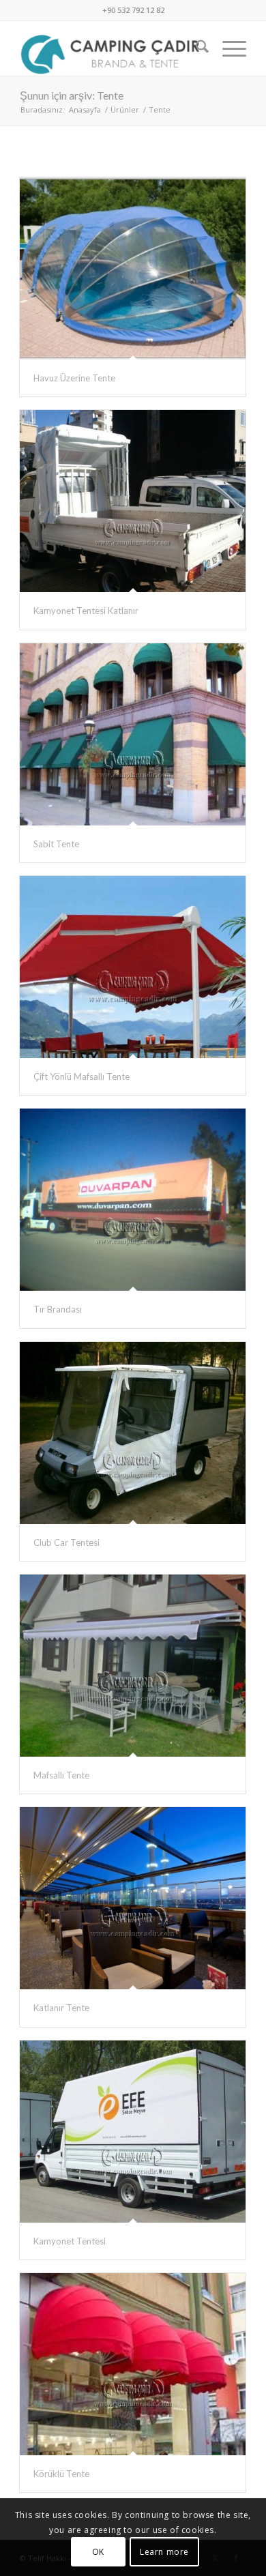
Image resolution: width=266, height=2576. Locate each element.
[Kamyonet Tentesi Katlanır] (133, 501)
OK (98, 2552)
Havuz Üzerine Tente (74, 378)
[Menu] (227, 48)
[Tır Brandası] (133, 1200)
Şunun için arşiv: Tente (72, 95)
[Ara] (195, 48)
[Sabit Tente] (133, 734)
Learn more (164, 2552)
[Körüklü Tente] (133, 2364)
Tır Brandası (58, 1309)
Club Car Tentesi (66, 1542)
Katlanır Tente (61, 2008)
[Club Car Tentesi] (133, 1433)
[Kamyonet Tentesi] (133, 2132)
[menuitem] (195, 48)
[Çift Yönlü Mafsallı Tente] (133, 967)
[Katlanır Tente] (133, 1898)
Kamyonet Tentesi (70, 2241)
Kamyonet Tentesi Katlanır (86, 611)
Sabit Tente (56, 844)
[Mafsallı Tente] (133, 1666)
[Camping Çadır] (110, 48)
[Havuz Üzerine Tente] (133, 268)
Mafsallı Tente (61, 1775)
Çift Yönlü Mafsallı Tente (82, 1077)
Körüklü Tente (61, 2474)
